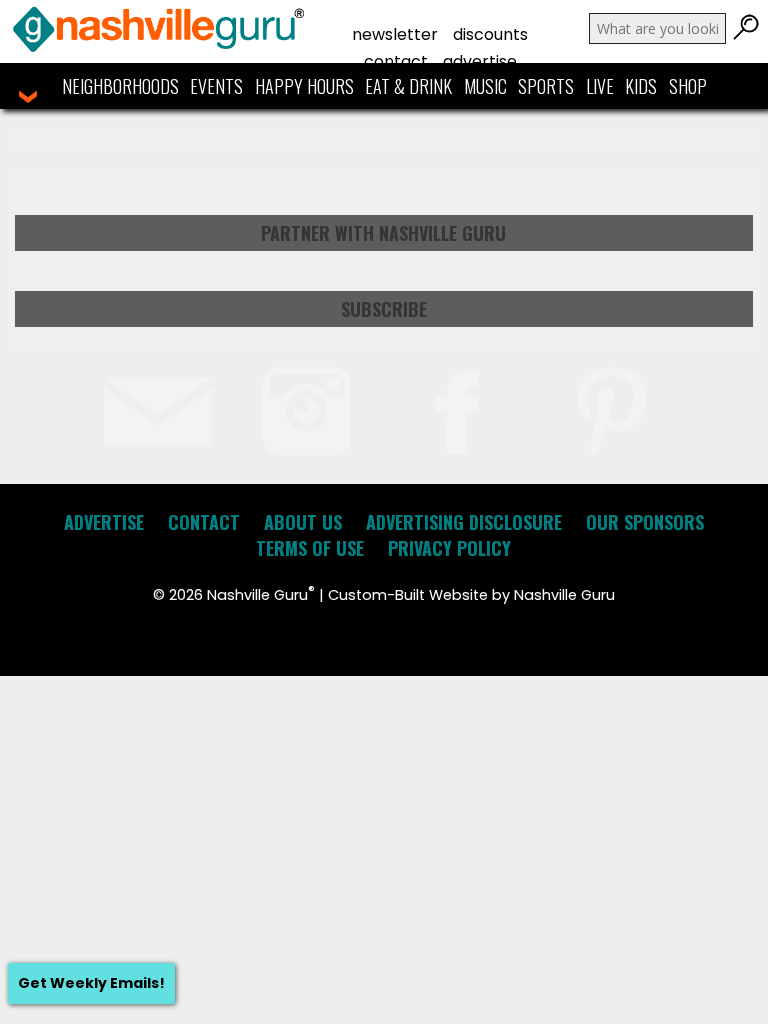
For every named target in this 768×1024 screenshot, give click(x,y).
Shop (688, 86)
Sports (546, 86)
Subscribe (384, 309)
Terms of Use (310, 548)
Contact (396, 61)
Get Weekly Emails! (91, 983)
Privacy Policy (449, 548)
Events (216, 86)
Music (485, 86)
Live (600, 86)
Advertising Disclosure (464, 522)
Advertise (480, 61)
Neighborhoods (120, 86)
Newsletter (395, 34)
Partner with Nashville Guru (383, 233)
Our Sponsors (645, 522)
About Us (303, 522)
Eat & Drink (408, 86)
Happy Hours (304, 86)
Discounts (490, 34)
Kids (641, 86)
